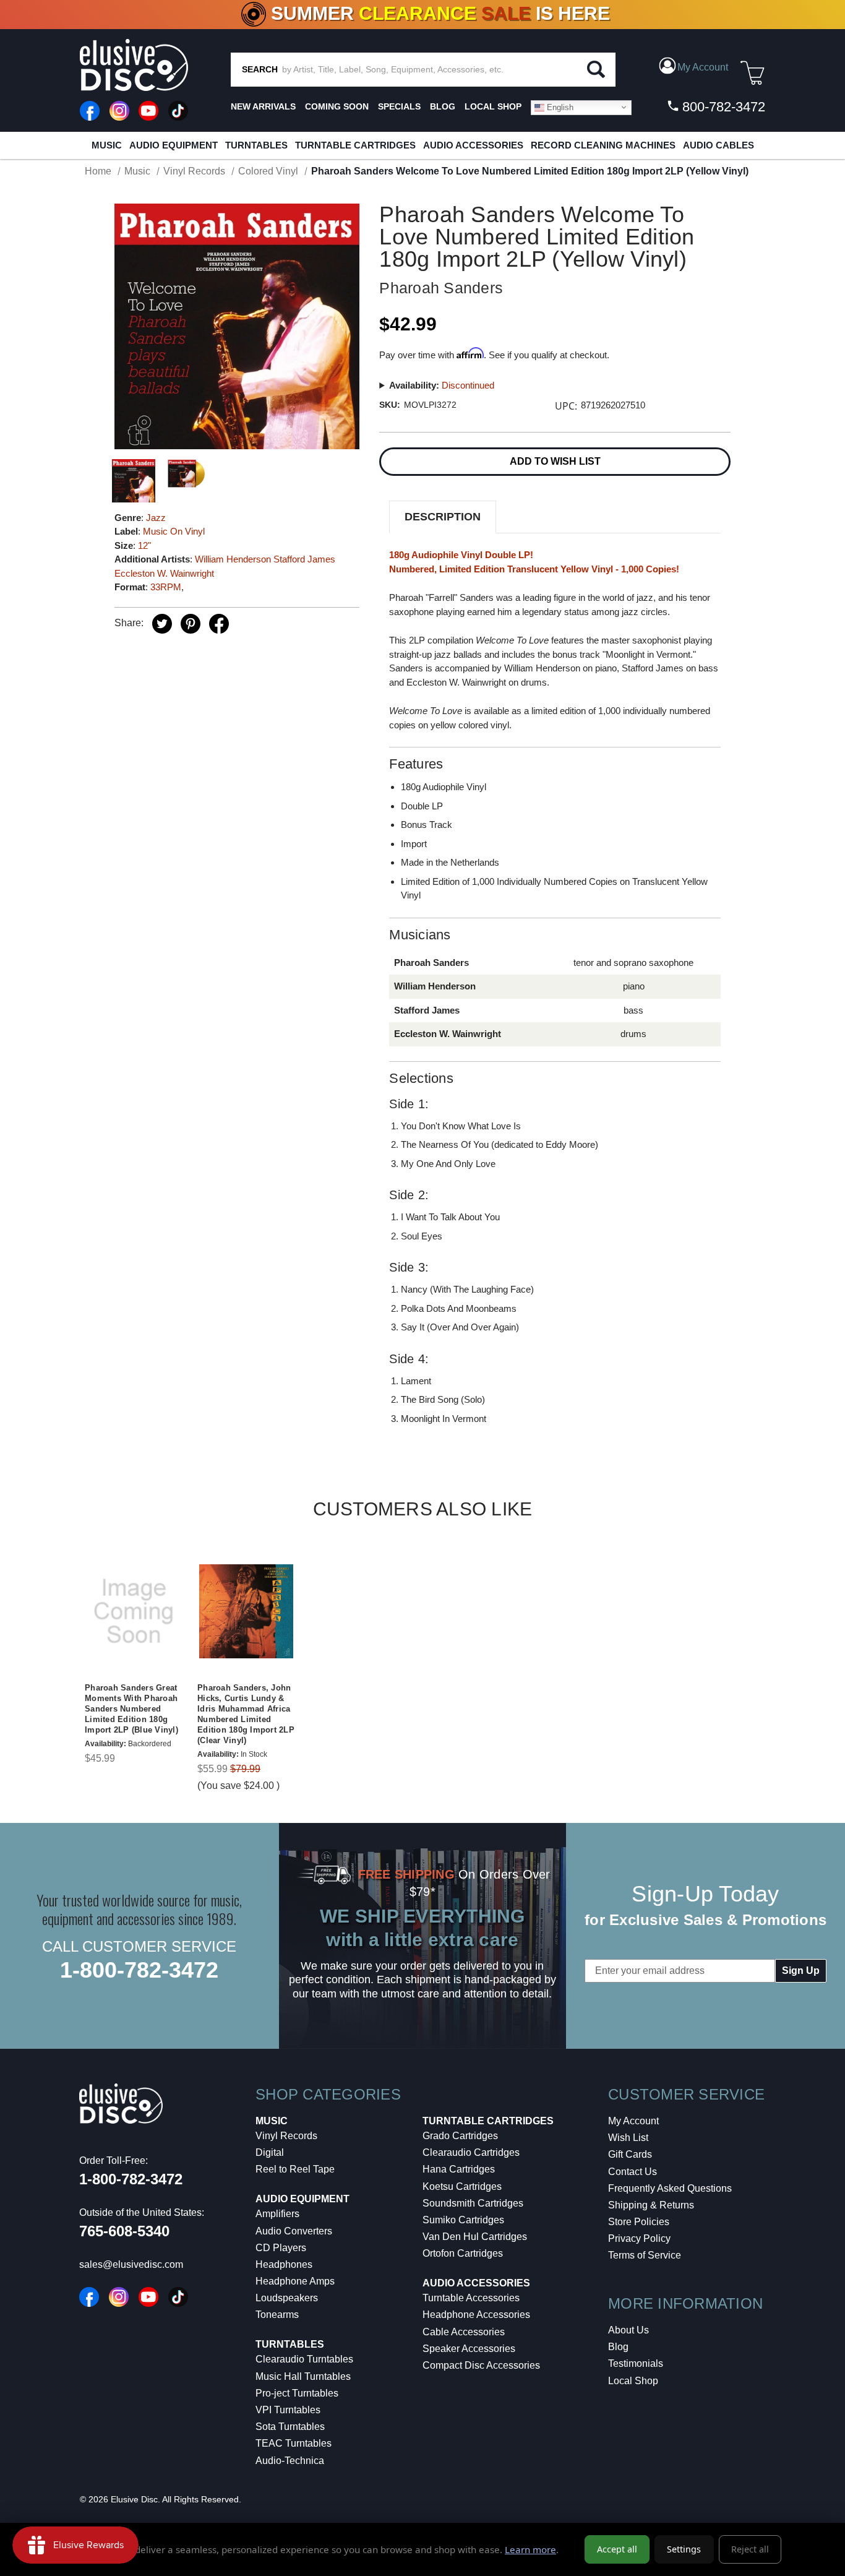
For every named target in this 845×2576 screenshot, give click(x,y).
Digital (270, 2152)
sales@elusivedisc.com (131, 2264)
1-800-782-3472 (139, 1970)
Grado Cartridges (460, 2136)
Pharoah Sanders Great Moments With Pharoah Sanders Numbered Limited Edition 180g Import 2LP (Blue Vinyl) (131, 1709)
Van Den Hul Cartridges (475, 2237)
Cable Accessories (464, 2332)
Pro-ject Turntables (297, 2393)
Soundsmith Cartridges (473, 2203)
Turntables (256, 145)
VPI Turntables (288, 2410)
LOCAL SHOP (493, 106)
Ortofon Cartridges (463, 2253)
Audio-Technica (290, 2461)
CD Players (281, 2248)
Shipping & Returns (651, 2205)
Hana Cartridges (459, 2169)
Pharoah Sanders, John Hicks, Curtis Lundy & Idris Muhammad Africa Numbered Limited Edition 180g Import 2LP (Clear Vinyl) (246, 1714)
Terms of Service (645, 2255)
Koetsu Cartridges (462, 2186)
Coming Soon (337, 106)
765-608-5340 (124, 2231)
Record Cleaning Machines (603, 145)
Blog (618, 2347)
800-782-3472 (722, 107)
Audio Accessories (473, 145)
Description (443, 517)
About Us (628, 2330)
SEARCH (260, 69)
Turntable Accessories (471, 2298)
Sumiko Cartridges (463, 2220)
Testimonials (636, 2363)
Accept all (617, 2549)
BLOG (443, 106)
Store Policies (639, 2222)
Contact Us (633, 2172)
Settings (684, 2549)
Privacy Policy (639, 2238)
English (559, 107)
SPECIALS (399, 106)
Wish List (628, 2138)
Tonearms (277, 2315)
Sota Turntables (290, 2427)
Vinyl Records (286, 2136)
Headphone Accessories (476, 2315)
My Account (633, 2121)
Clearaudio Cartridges (471, 2152)
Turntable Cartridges (355, 145)
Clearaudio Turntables (304, 2359)
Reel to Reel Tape (295, 2169)
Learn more (530, 2549)
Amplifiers (277, 2214)
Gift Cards (630, 2154)
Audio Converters (294, 2231)
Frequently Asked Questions (670, 2188)
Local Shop (633, 2381)
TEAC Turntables (294, 2443)
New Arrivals (263, 106)
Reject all (750, 2549)
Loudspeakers (287, 2298)
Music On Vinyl (174, 531)
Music (107, 145)
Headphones (284, 2264)
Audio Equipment (174, 145)
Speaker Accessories (469, 2349)
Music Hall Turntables (303, 2376)
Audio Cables (718, 145)
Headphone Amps (295, 2281)
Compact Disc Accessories (481, 2365)
